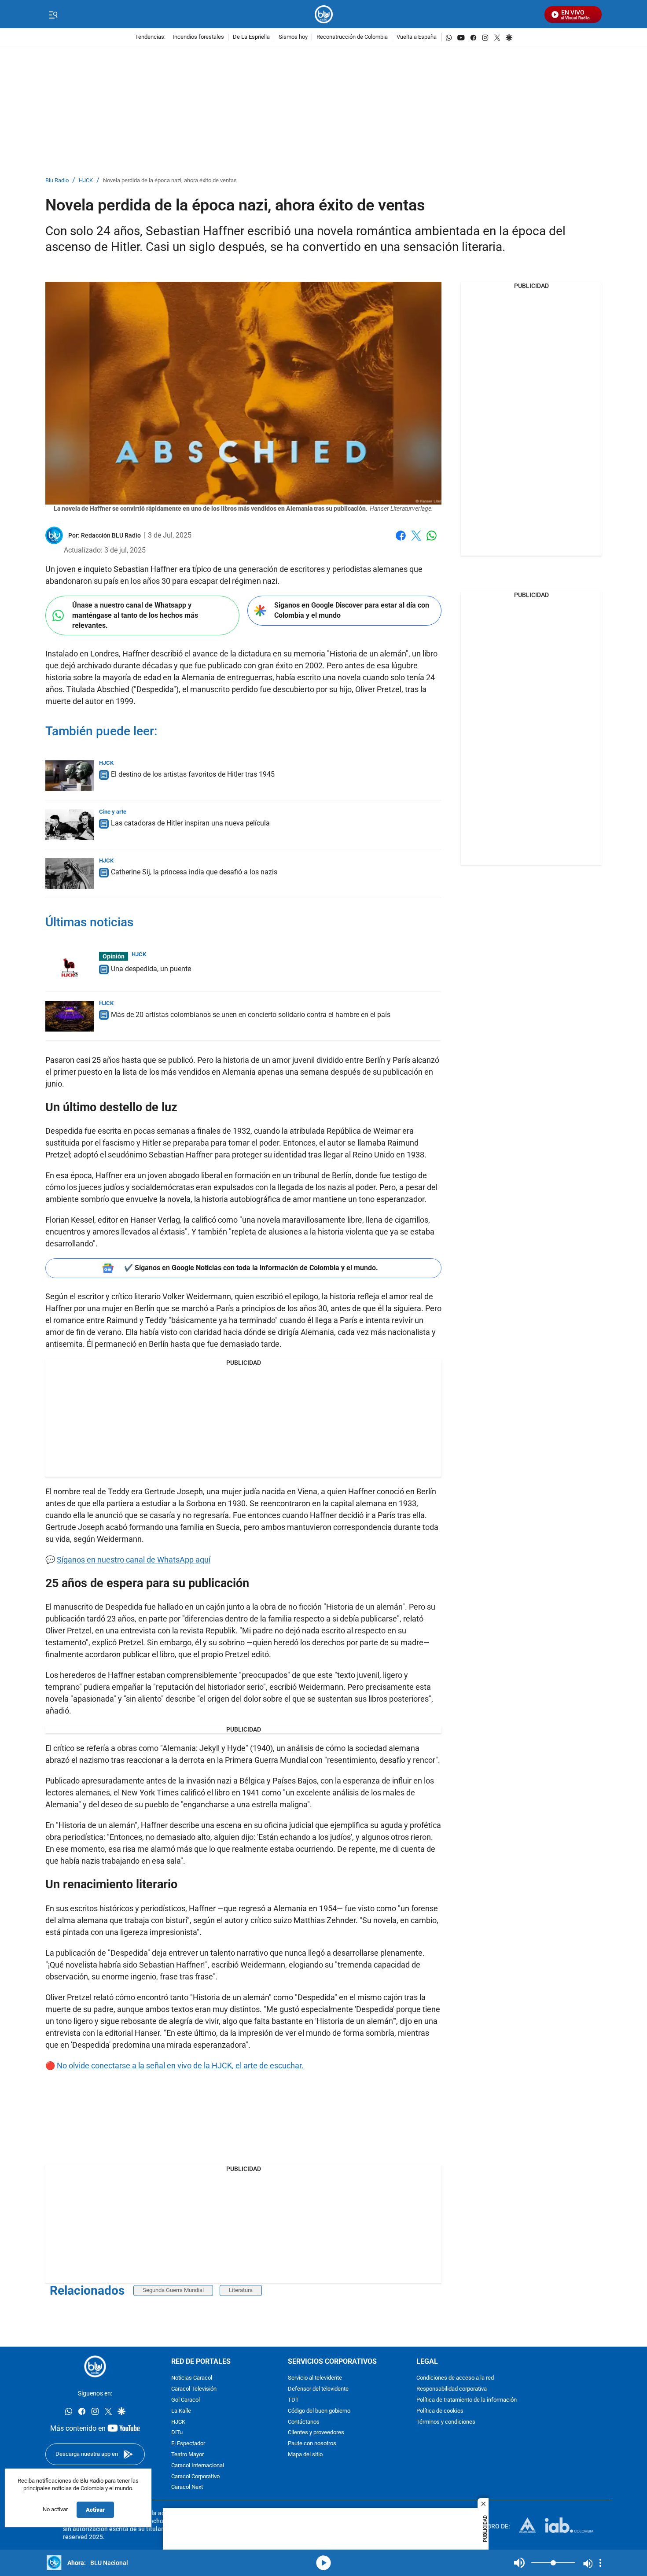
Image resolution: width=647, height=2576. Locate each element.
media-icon (323, 2563)
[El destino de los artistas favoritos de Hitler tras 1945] (70, 776)
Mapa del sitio (305, 2455)
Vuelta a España (417, 37)
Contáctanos (304, 2422)
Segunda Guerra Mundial (173, 2290)
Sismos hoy (293, 37)
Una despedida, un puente (151, 969)
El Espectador (188, 2444)
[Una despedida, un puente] (70, 967)
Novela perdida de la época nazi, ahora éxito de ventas (170, 181)
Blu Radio (57, 181)
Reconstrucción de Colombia (352, 37)
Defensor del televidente (318, 2389)
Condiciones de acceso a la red (455, 2378)
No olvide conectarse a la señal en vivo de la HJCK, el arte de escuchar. (180, 2066)
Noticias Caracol (192, 2378)
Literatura (241, 2290)
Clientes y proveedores (316, 2433)
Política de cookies (440, 2411)
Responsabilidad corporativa (452, 2389)
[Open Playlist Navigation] (600, 2563)
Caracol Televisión (194, 2389)
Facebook (401, 541)
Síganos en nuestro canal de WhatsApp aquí (134, 1560)
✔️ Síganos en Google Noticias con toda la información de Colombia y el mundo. (251, 1268)
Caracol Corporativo (195, 2476)
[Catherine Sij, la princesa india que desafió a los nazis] (70, 873)
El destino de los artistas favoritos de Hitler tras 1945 (193, 774)
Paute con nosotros (312, 2444)
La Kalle (181, 2411)
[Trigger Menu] (53, 15)
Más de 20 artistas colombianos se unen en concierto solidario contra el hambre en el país (251, 1015)
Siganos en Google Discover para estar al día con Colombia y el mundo (352, 610)
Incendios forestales (198, 37)
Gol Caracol (186, 2400)
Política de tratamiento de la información (467, 2400)
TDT (293, 2400)
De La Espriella (251, 37)
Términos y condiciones (446, 2422)
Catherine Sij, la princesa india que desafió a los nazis (194, 872)
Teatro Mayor (187, 2455)
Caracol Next (187, 2487)
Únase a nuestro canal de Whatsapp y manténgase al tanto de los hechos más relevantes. (135, 615)
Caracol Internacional (198, 2465)
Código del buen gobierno (319, 2411)
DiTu (177, 2433)
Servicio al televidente (315, 2378)
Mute (519, 2563)
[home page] (324, 14)
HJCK (86, 181)
